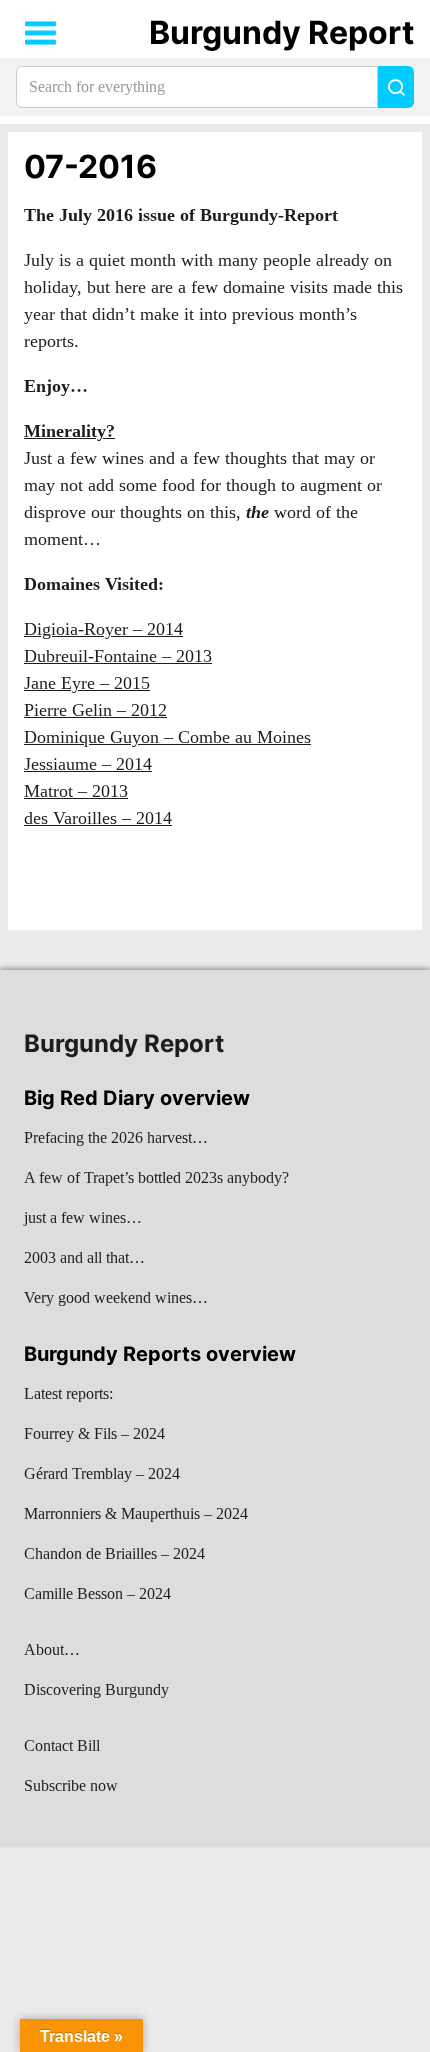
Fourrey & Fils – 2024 (94, 1433)
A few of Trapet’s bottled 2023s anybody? (156, 1177)
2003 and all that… (84, 1257)
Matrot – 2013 (76, 791)
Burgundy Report (281, 32)
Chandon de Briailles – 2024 (114, 1553)
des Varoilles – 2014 (98, 818)
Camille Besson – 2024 (97, 1593)
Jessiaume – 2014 (88, 764)
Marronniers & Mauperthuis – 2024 (136, 1513)
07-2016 (90, 166)
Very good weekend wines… (116, 1297)
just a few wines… (83, 1217)
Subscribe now (71, 1785)
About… (52, 1649)
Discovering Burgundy (96, 1689)
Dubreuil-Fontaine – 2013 (118, 656)
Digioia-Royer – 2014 (103, 629)
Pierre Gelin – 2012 (95, 710)
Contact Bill (62, 1745)
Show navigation (41, 33)
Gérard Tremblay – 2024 (102, 1473)
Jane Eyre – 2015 (87, 683)
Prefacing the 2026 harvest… (116, 1137)
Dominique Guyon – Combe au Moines (167, 737)
